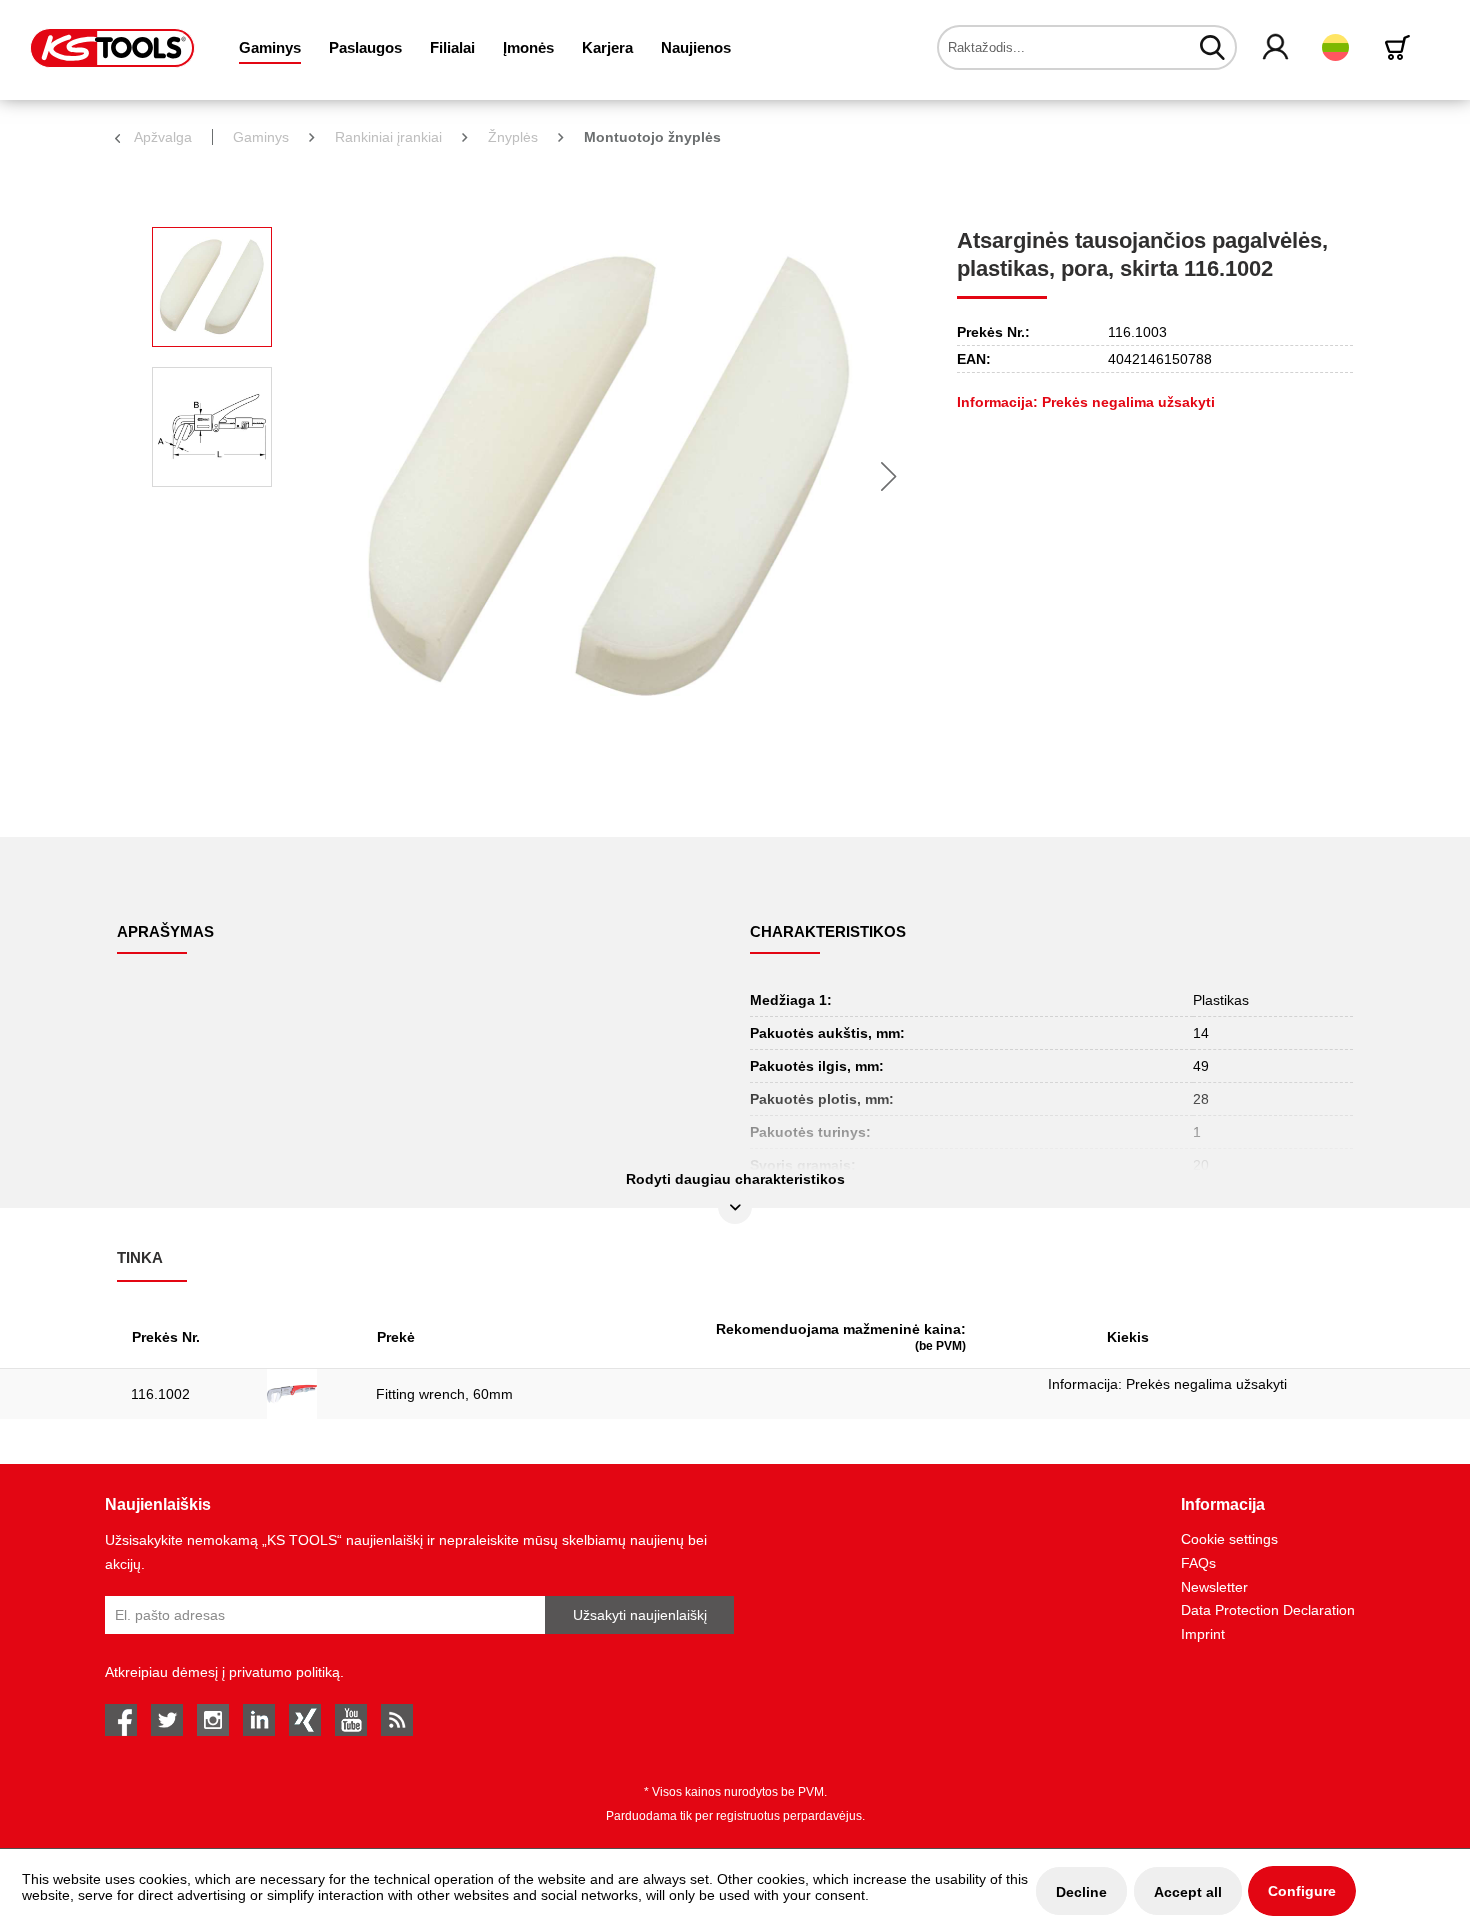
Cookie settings (1229, 1539)
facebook (121, 1720)
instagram (213, 1720)
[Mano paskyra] (1276, 48)
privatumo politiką (284, 1672)
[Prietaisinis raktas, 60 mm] (307, 1394)
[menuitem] (270, 47)
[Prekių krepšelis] (1401, 47)
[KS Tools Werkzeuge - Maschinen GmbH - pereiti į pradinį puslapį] (112, 48)
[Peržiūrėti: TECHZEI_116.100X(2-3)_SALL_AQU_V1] (212, 427)
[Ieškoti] (1212, 47)
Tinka (140, 1257)
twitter (167, 1720)
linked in (259, 1720)
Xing (305, 1720)
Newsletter (1214, 1587)
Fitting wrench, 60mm (444, 1394)
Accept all (1188, 1892)
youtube (351, 1720)
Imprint (1203, 1634)
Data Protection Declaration (1268, 1610)
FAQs (1198, 1563)
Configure (1302, 1891)
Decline (1081, 1892)
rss (397, 1720)
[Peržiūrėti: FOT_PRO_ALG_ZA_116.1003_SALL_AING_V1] (212, 287)
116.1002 (160, 1394)
